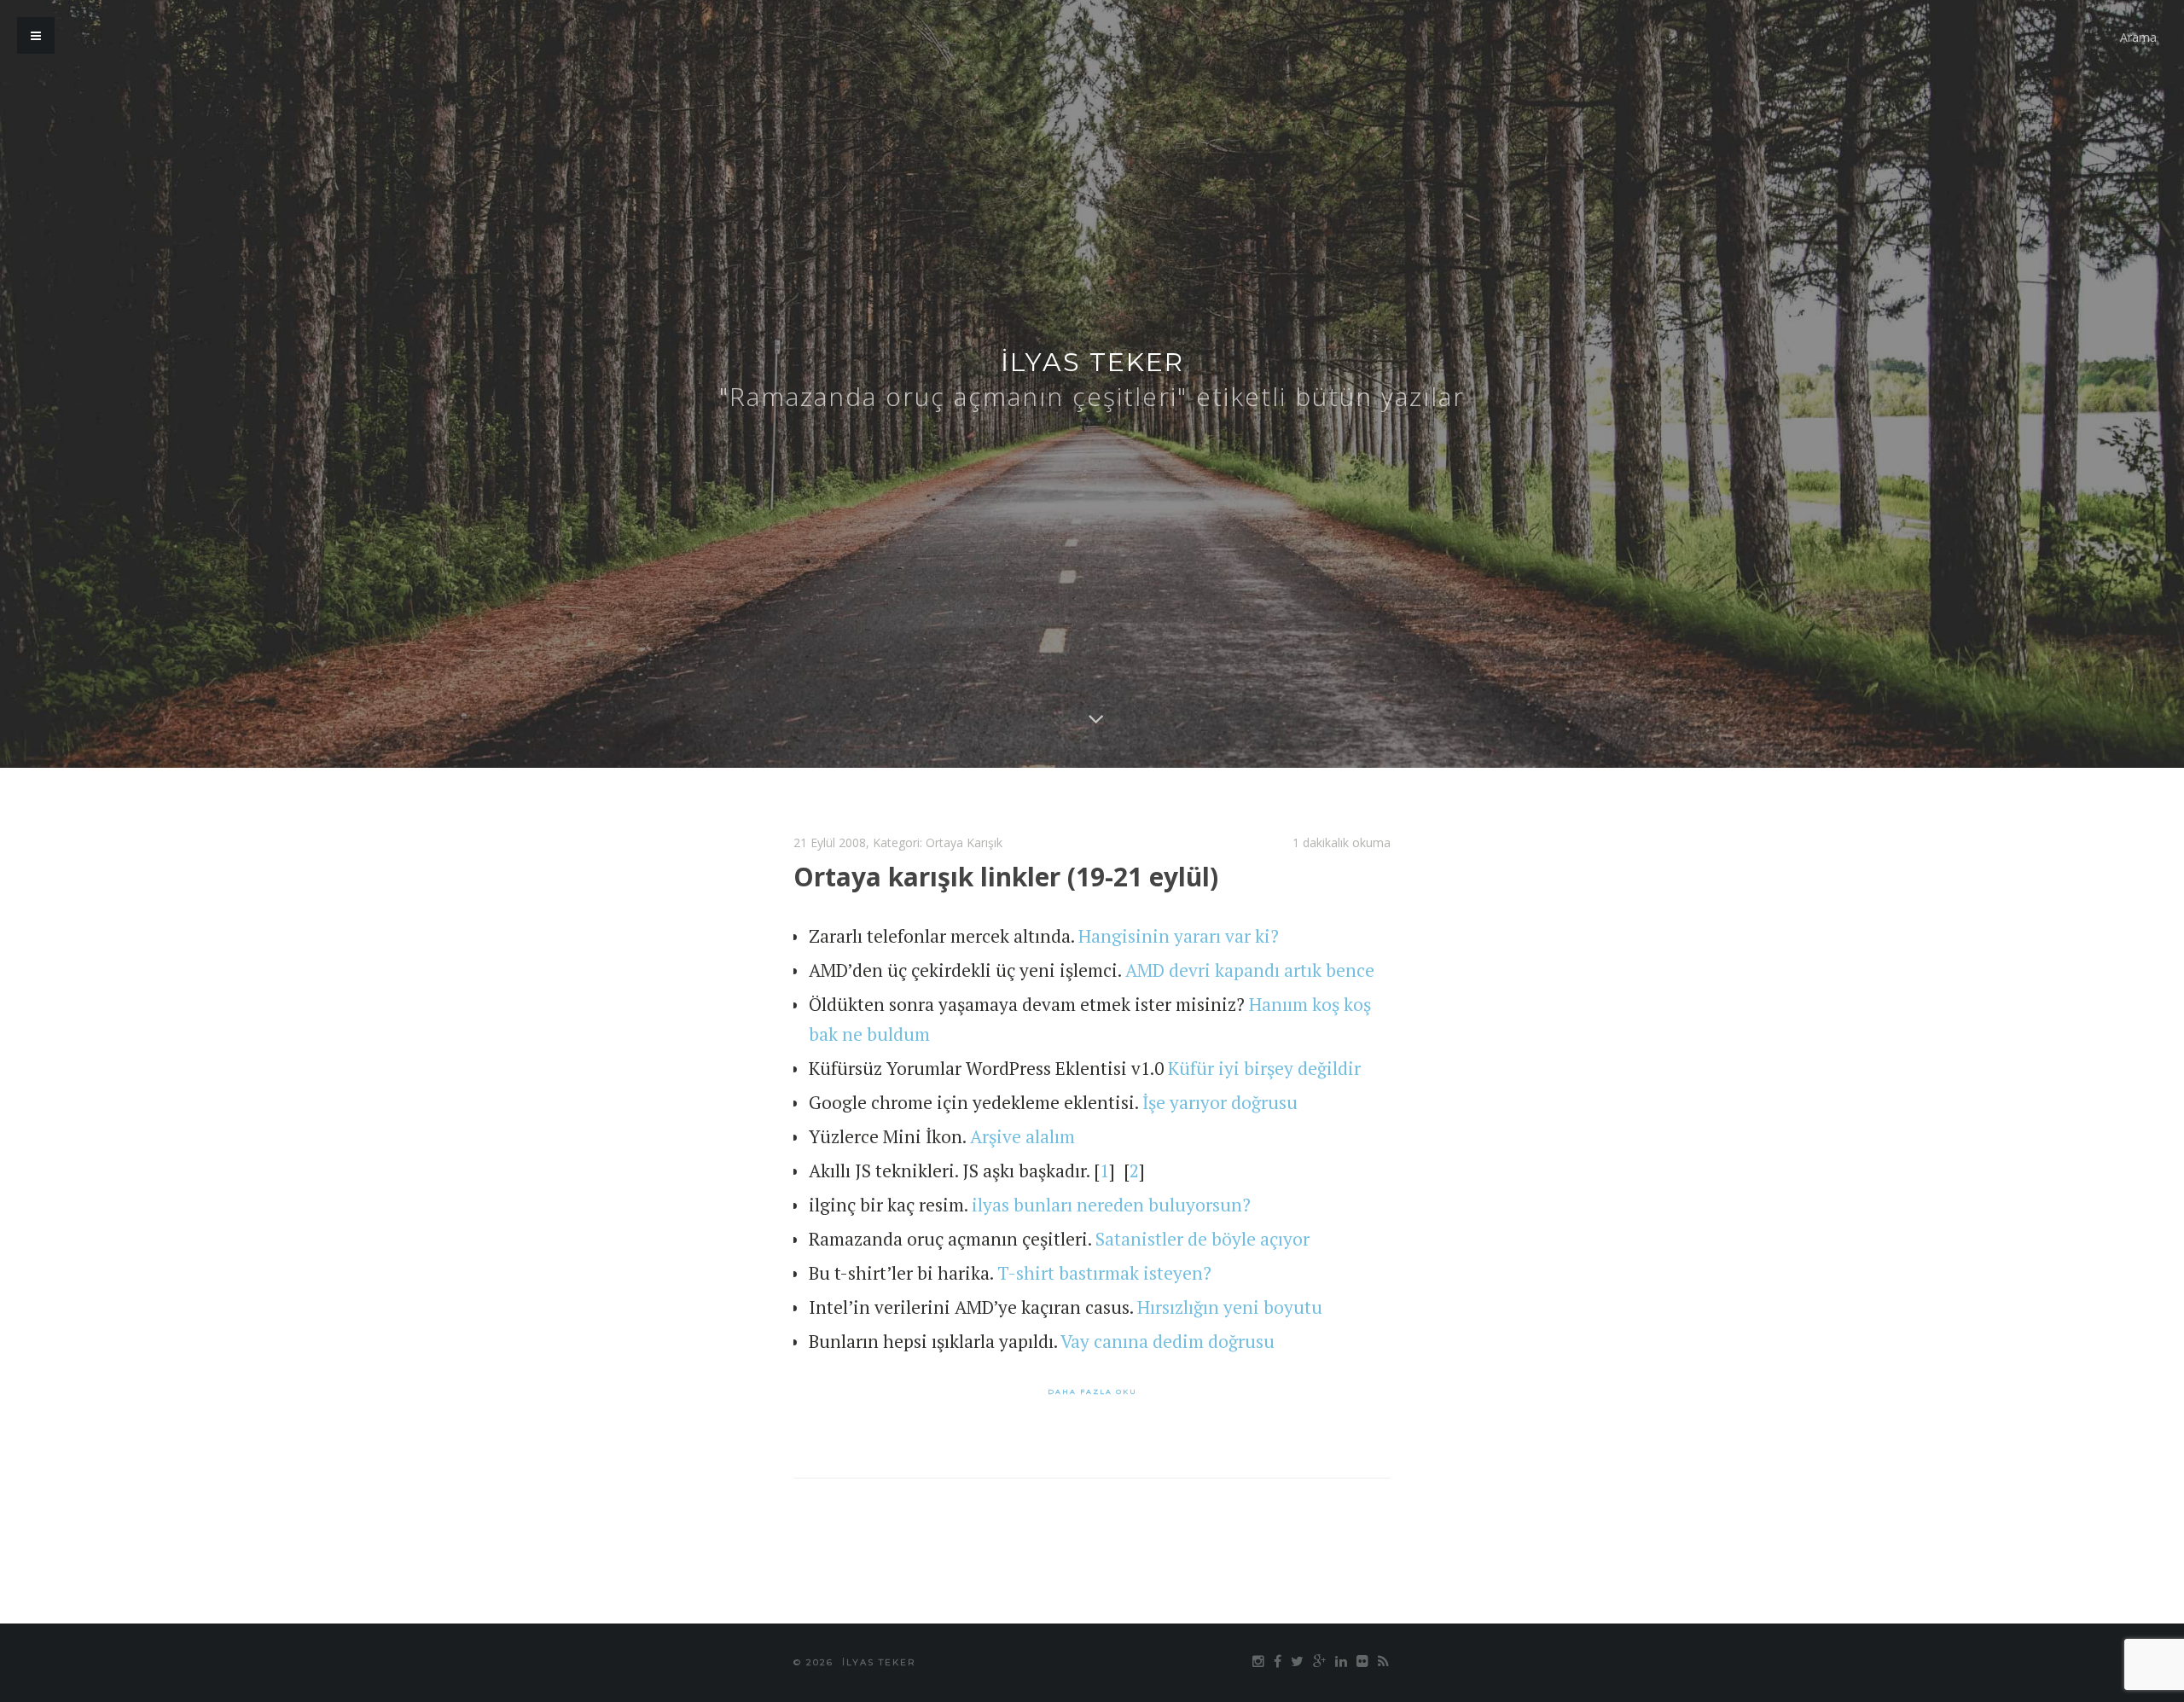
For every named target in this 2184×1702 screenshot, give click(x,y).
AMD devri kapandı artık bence (1250, 970)
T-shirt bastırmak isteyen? (1104, 1273)
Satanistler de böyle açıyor (1202, 1239)
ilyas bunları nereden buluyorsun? (1111, 1205)
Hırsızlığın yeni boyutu (1230, 1307)
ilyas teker (1092, 362)
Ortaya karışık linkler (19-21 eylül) (1006, 877)
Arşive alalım (1022, 1136)
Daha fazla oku (1092, 1391)
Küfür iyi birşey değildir (1264, 1068)
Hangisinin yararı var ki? (1179, 936)
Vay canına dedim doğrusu (1168, 1341)
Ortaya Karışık (964, 842)
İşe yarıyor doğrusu (1220, 1102)
